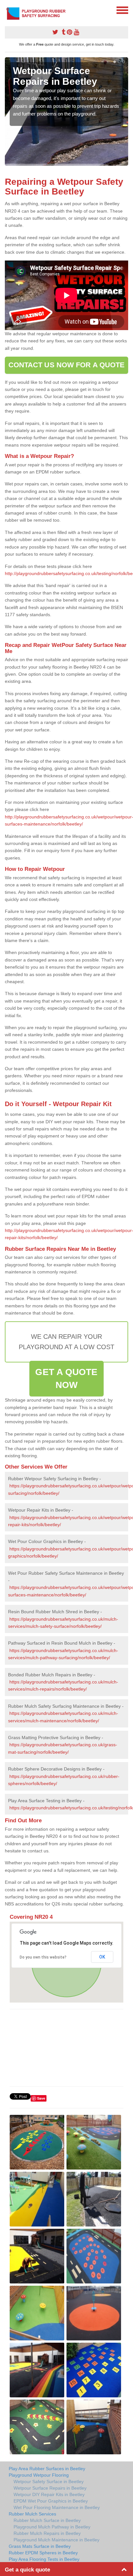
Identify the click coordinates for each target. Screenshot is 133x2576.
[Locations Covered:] (8, 10)
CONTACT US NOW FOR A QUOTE (67, 365)
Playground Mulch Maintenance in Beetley (56, 2540)
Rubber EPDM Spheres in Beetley (43, 2553)
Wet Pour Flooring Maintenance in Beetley (57, 2507)
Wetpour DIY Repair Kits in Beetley (49, 2494)
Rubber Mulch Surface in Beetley (47, 2520)
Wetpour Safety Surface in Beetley (49, 2482)
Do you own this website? (43, 1957)
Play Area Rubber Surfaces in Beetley (47, 2469)
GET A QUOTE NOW (66, 1378)
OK (102, 1957)
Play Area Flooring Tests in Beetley (44, 2559)
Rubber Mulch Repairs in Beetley (47, 2533)
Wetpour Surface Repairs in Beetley (50, 2488)
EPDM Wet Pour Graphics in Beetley (51, 2501)
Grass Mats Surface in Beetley (40, 2546)
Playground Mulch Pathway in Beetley (52, 2527)
